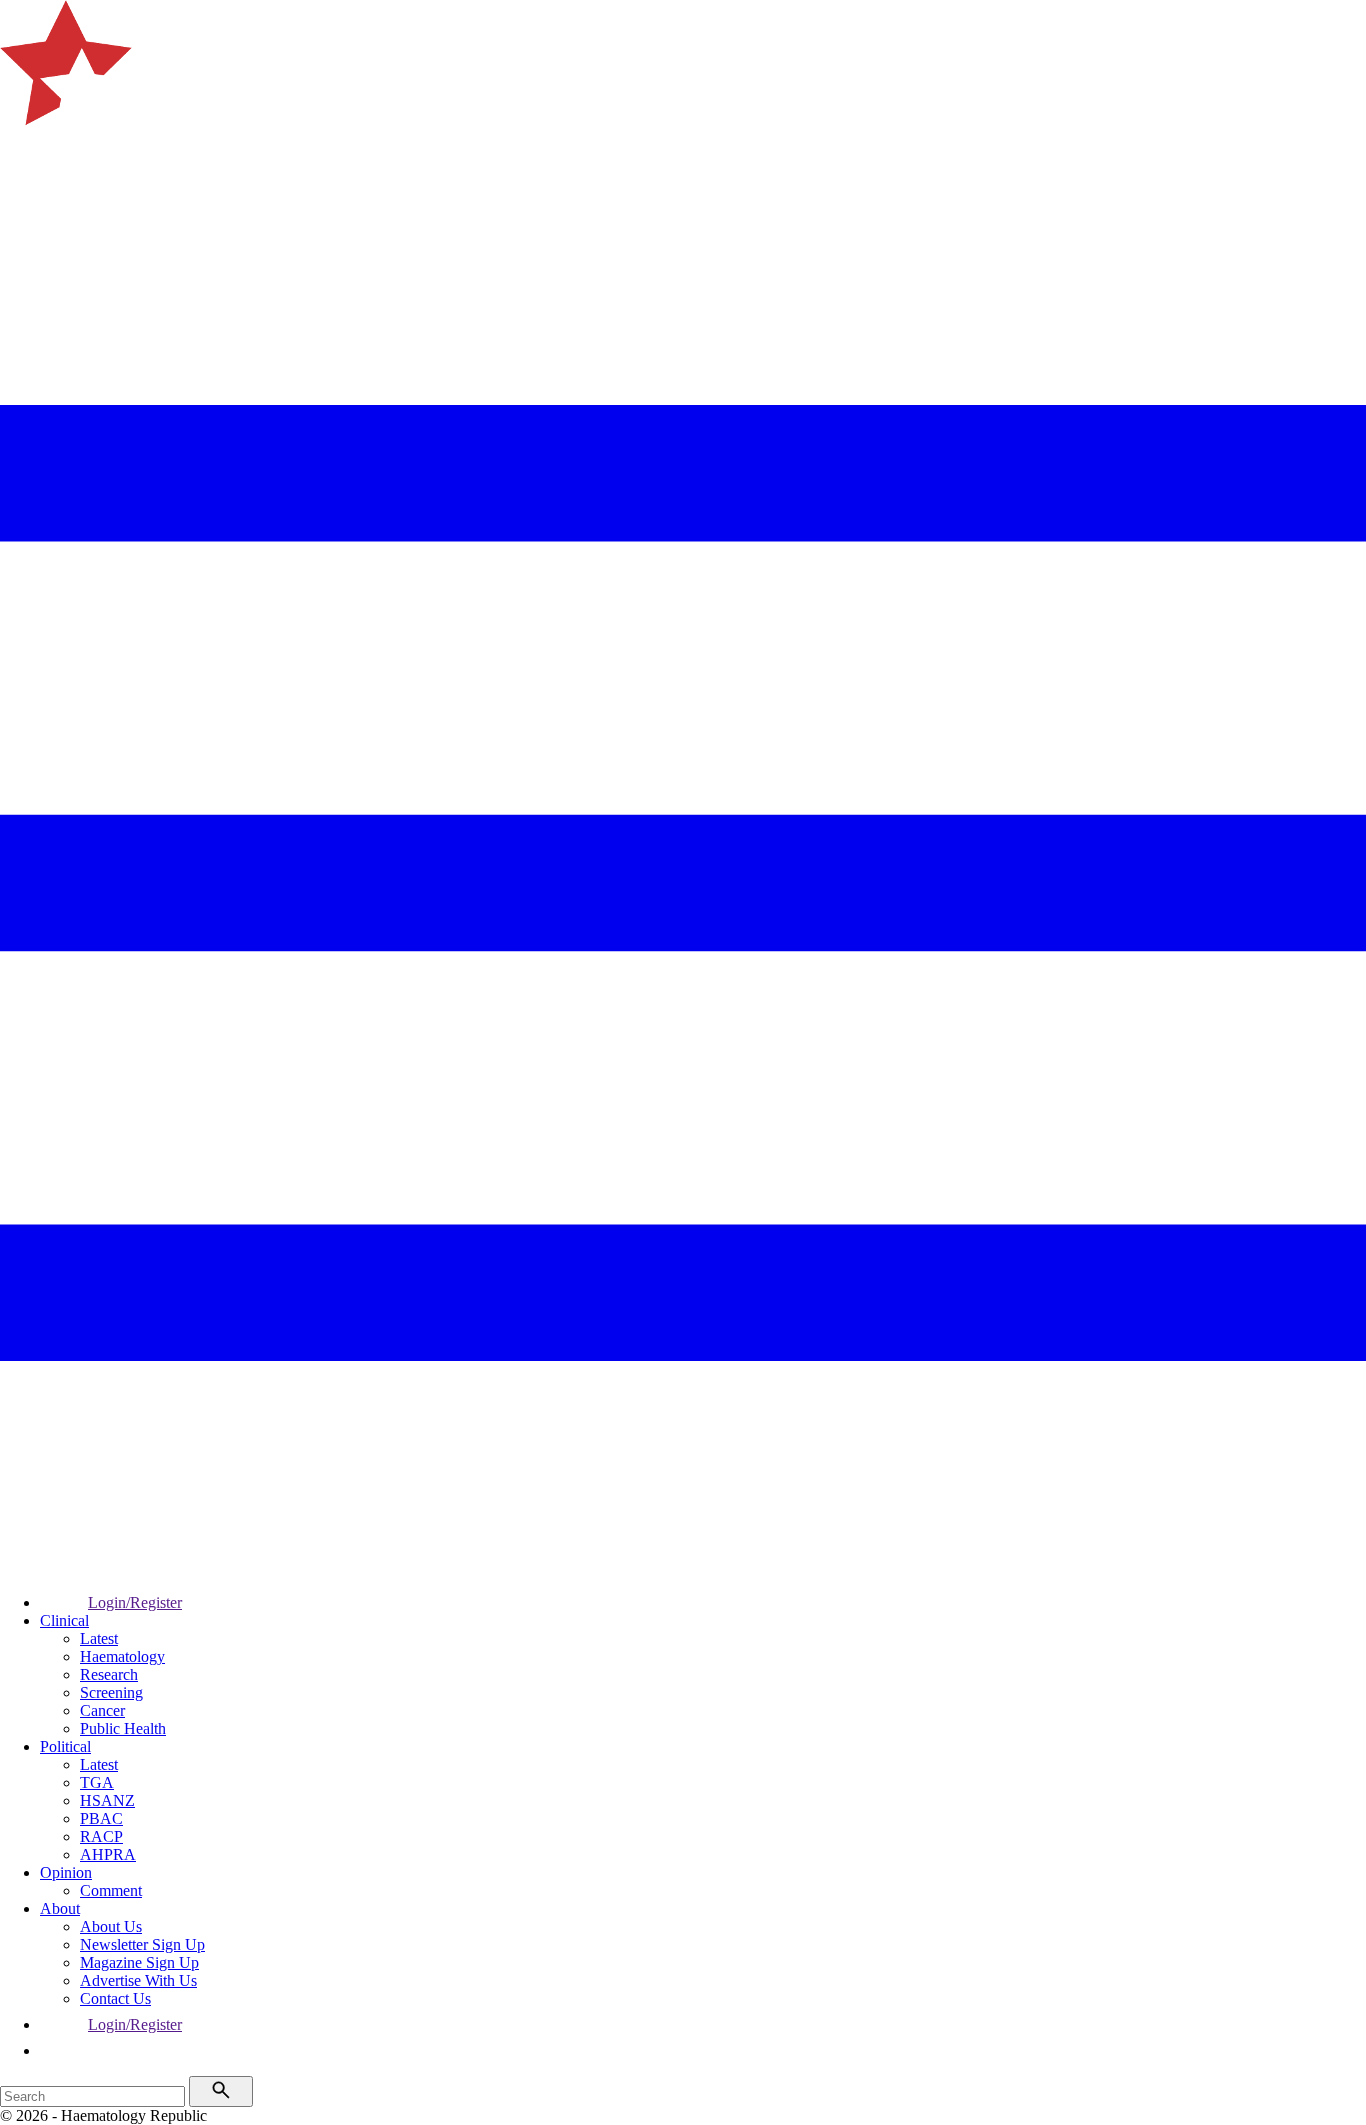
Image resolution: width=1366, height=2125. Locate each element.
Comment (111, 1890)
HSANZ (107, 1800)
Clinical (64, 1620)
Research (109, 1674)
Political (65, 1746)
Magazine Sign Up (139, 1962)
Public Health (123, 1728)
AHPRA (108, 1854)
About (60, 1908)
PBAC (101, 1818)
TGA (97, 1782)
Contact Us (115, 1998)
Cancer (102, 1710)
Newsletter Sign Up (142, 1944)
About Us (111, 1926)
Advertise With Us (138, 1980)
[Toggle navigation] (24, 190)
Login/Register (135, 1602)
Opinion (66, 1872)
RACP (101, 1836)
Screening (111, 1692)
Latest (99, 1638)
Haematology (122, 1656)
